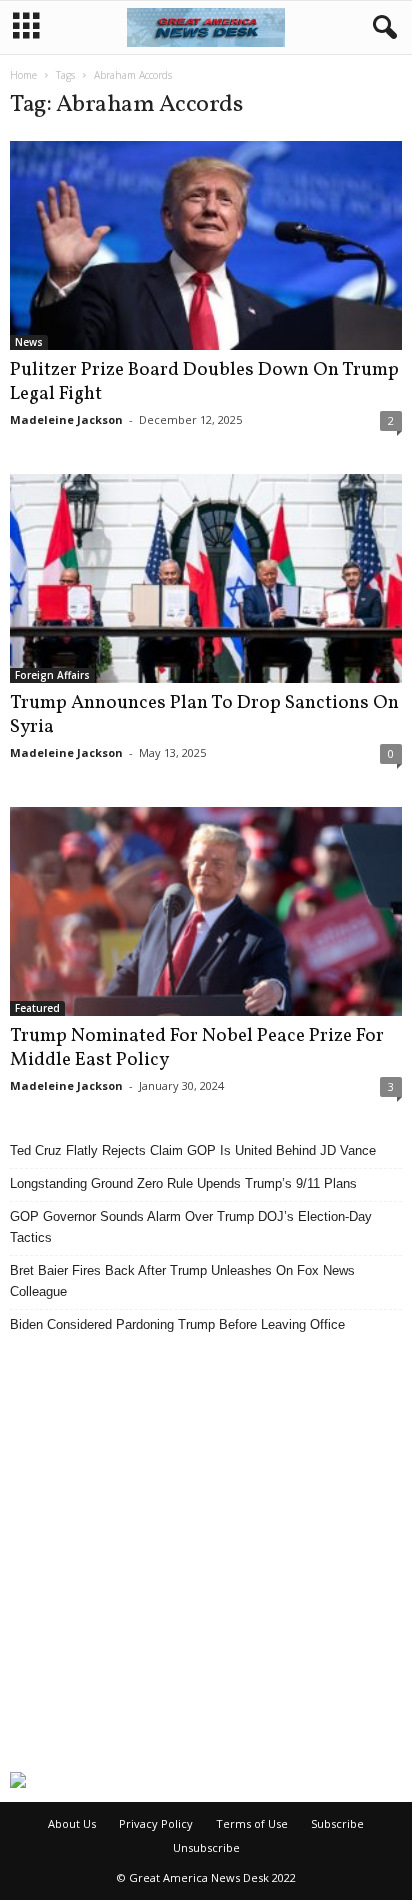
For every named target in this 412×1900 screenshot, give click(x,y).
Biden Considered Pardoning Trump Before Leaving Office (177, 1324)
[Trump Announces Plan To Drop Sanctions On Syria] (206, 578)
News (29, 342)
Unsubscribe (206, 1847)
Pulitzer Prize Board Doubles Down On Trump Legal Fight (204, 382)
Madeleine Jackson (66, 419)
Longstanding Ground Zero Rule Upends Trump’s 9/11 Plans (183, 1183)
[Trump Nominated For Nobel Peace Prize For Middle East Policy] (206, 911)
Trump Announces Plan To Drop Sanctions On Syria (204, 715)
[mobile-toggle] (26, 27)
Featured (37, 1008)
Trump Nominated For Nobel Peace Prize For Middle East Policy (197, 1048)
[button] (381, 28)
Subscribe (337, 1823)
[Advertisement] (206, 1553)
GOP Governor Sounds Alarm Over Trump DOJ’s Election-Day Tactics (191, 1227)
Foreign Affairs (52, 675)
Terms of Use (252, 1823)
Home (23, 75)
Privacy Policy (156, 1823)
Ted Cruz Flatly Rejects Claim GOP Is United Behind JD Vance (193, 1150)
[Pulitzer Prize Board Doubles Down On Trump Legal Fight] (206, 245)
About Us (72, 1823)
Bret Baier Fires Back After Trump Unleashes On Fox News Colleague (182, 1281)
